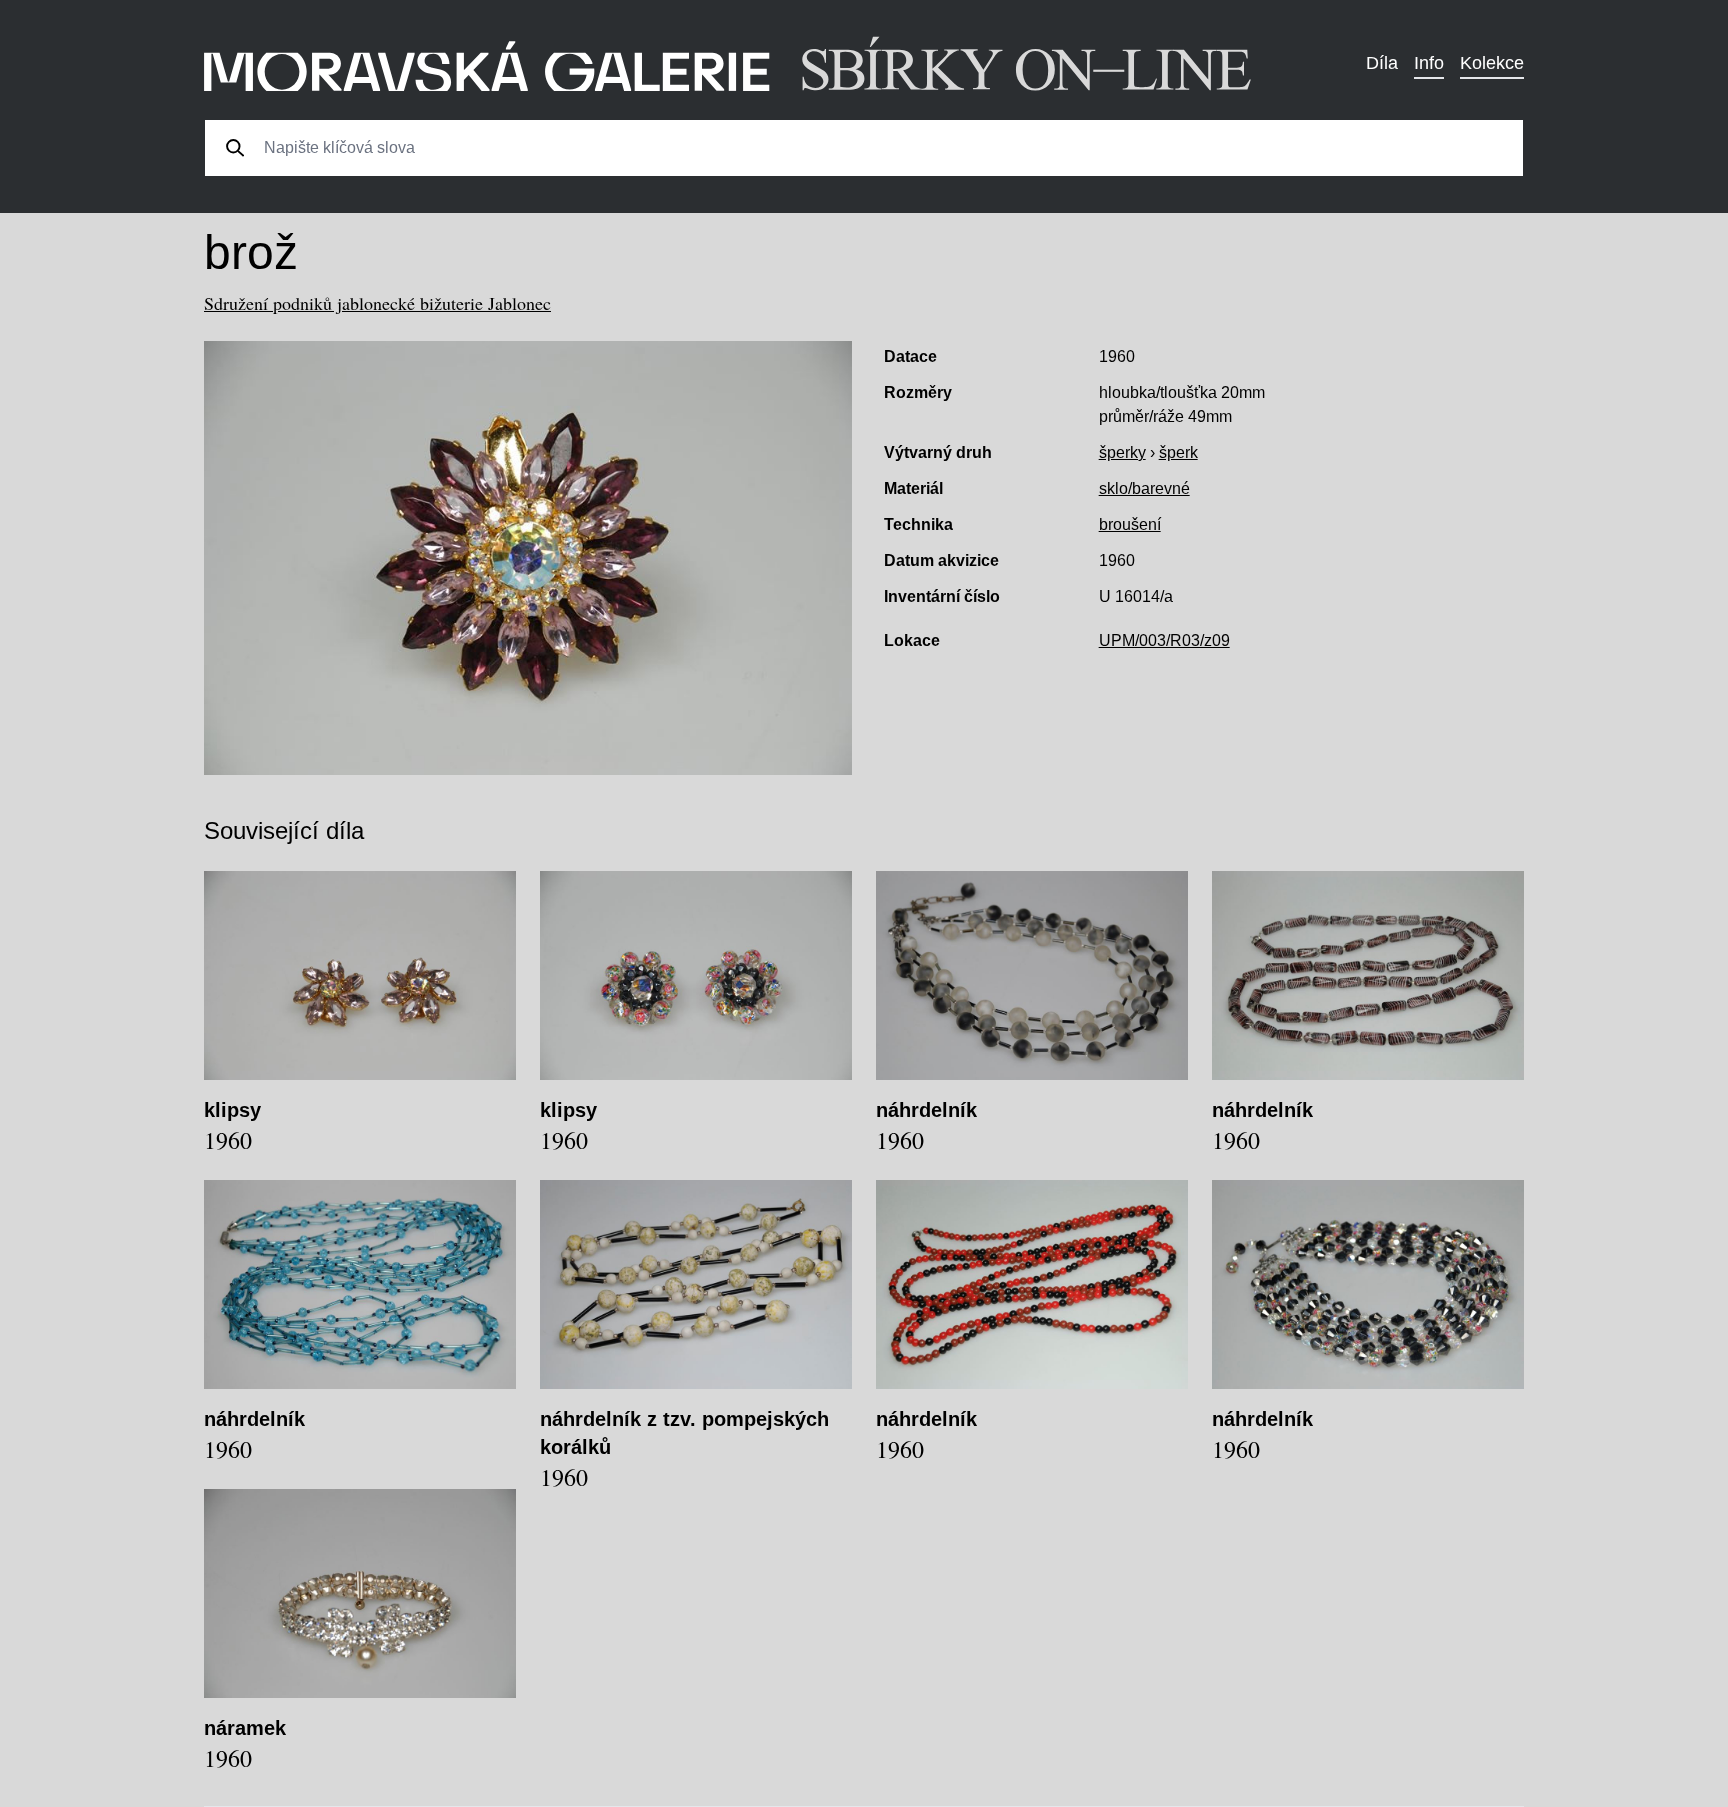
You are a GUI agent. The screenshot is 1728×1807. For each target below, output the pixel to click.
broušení (1130, 524)
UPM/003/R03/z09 (1164, 640)
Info (1429, 63)
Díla (1382, 63)
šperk (1178, 452)
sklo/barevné (1144, 488)
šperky (1122, 452)
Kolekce (1492, 63)
